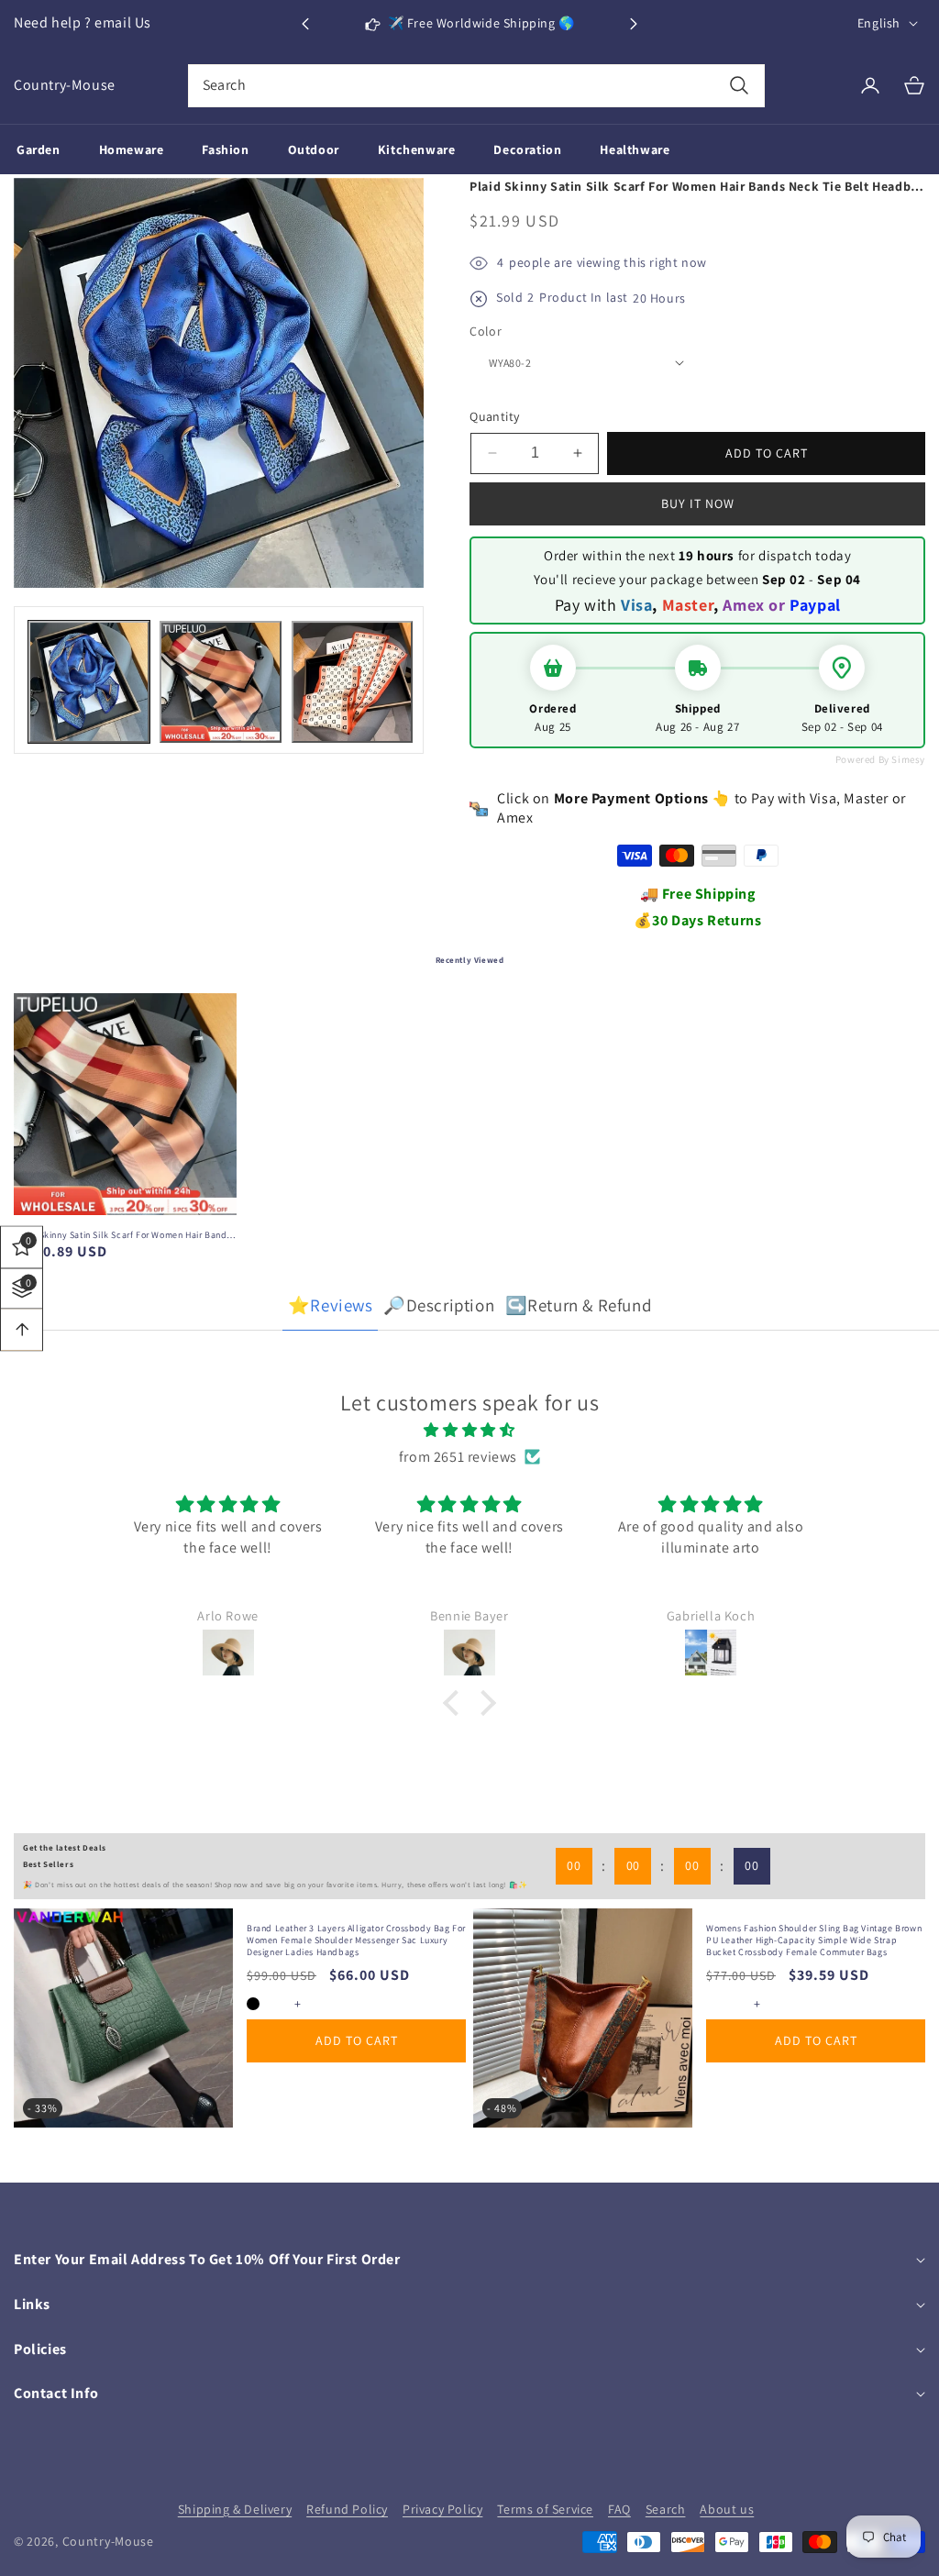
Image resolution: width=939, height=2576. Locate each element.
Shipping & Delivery (235, 2509)
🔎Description (439, 1305)
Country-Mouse (108, 2541)
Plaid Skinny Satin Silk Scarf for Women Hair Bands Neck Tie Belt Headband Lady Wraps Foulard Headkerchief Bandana (122, 1235)
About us (727, 2509)
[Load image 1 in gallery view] (89, 681)
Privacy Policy (442, 2509)
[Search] (739, 86)
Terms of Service (545, 2509)
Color (486, 331)
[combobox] (477, 86)
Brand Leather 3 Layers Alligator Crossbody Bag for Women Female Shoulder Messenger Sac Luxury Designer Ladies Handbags (356, 1940)
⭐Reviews (331, 1305)
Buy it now (698, 503)
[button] (634, 24)
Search (666, 2509)
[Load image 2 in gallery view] (220, 681)
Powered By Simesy (880, 759)
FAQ (619, 2509)
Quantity (494, 416)
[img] (469, 1431)
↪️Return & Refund (579, 1305)
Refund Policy (347, 2509)
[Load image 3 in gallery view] (352, 681)
